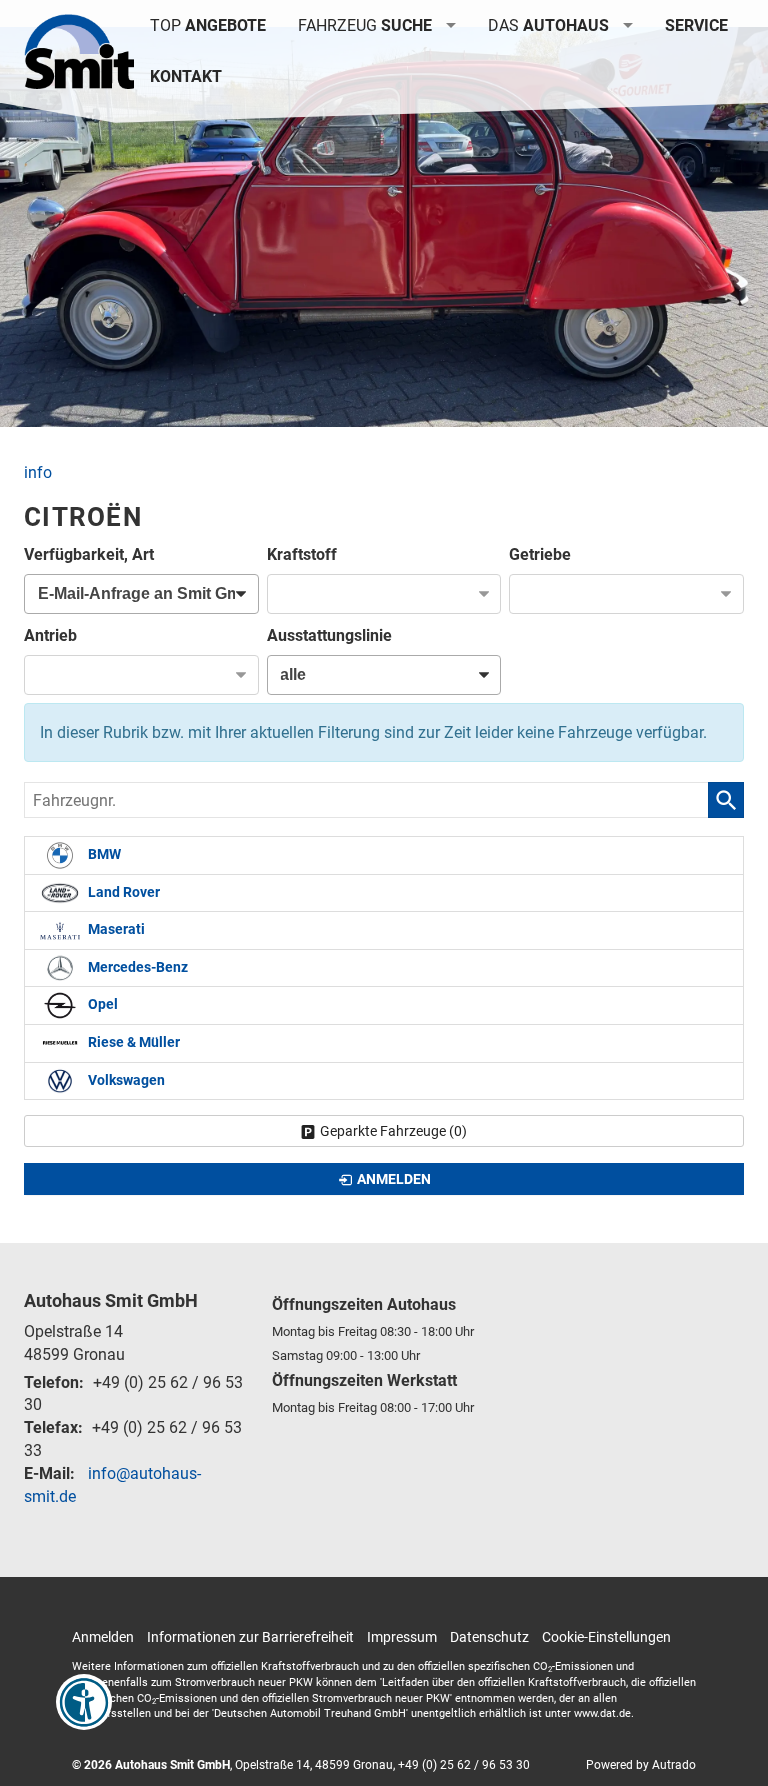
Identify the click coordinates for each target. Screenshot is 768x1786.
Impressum (402, 1637)
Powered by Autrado (641, 1765)
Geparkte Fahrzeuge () (393, 1131)
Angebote (208, 25)
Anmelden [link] (394, 1179)
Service (696, 25)
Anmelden (103, 1637)
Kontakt (186, 76)
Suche (365, 25)
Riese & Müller (132, 1042)
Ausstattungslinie (329, 635)
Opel (101, 1005)
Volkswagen (125, 1080)
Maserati (115, 930)
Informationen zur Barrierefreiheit (250, 1637)
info (38, 472)
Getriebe (540, 554)
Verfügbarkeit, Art (89, 554)
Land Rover (122, 892)
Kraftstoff (302, 554)
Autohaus (548, 25)
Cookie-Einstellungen (606, 1637)
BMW (103, 855)
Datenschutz (489, 1637)
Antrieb (50, 635)
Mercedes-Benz (136, 967)
